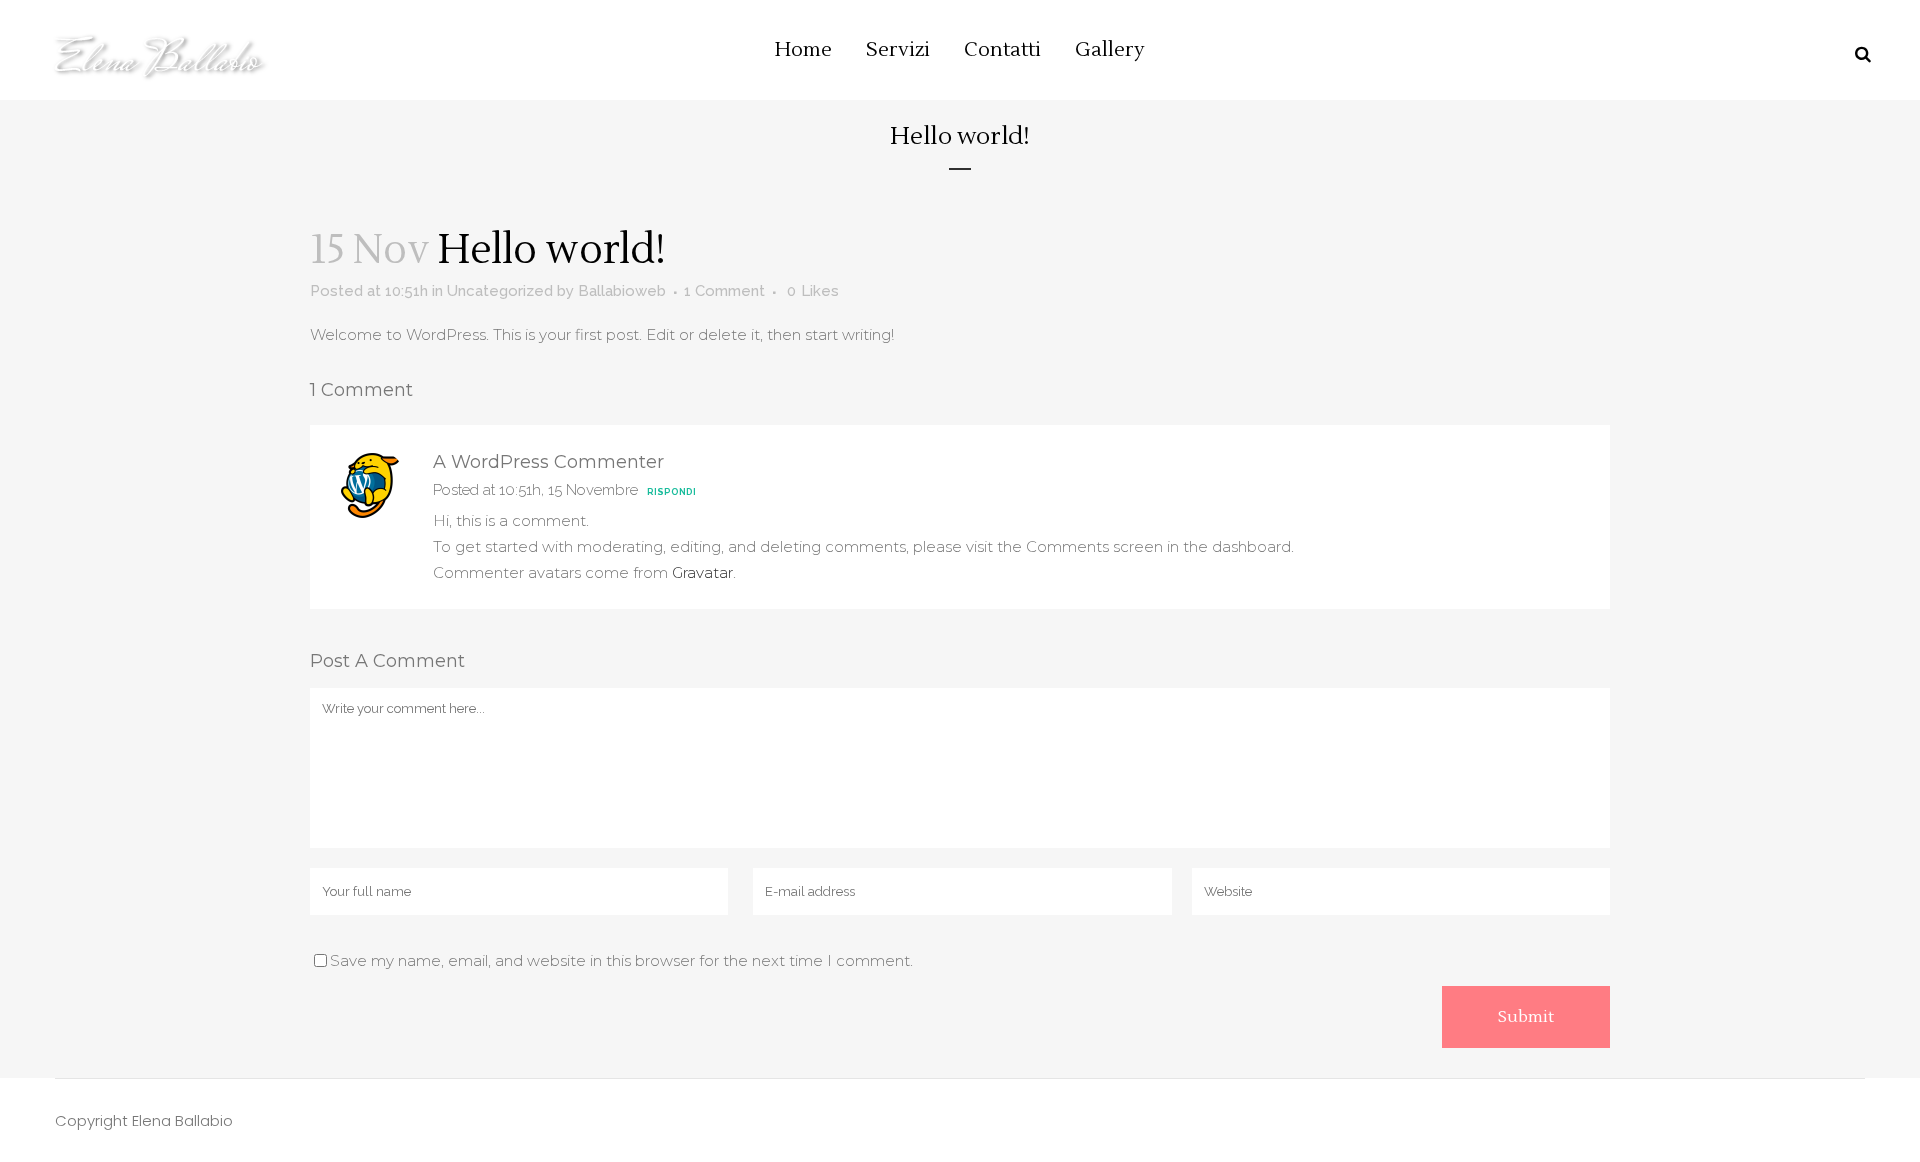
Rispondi (671, 492)
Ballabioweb (622, 291)
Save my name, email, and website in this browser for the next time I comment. (621, 960)
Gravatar (702, 572)
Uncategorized (500, 291)
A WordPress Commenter (548, 462)
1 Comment (724, 291)
